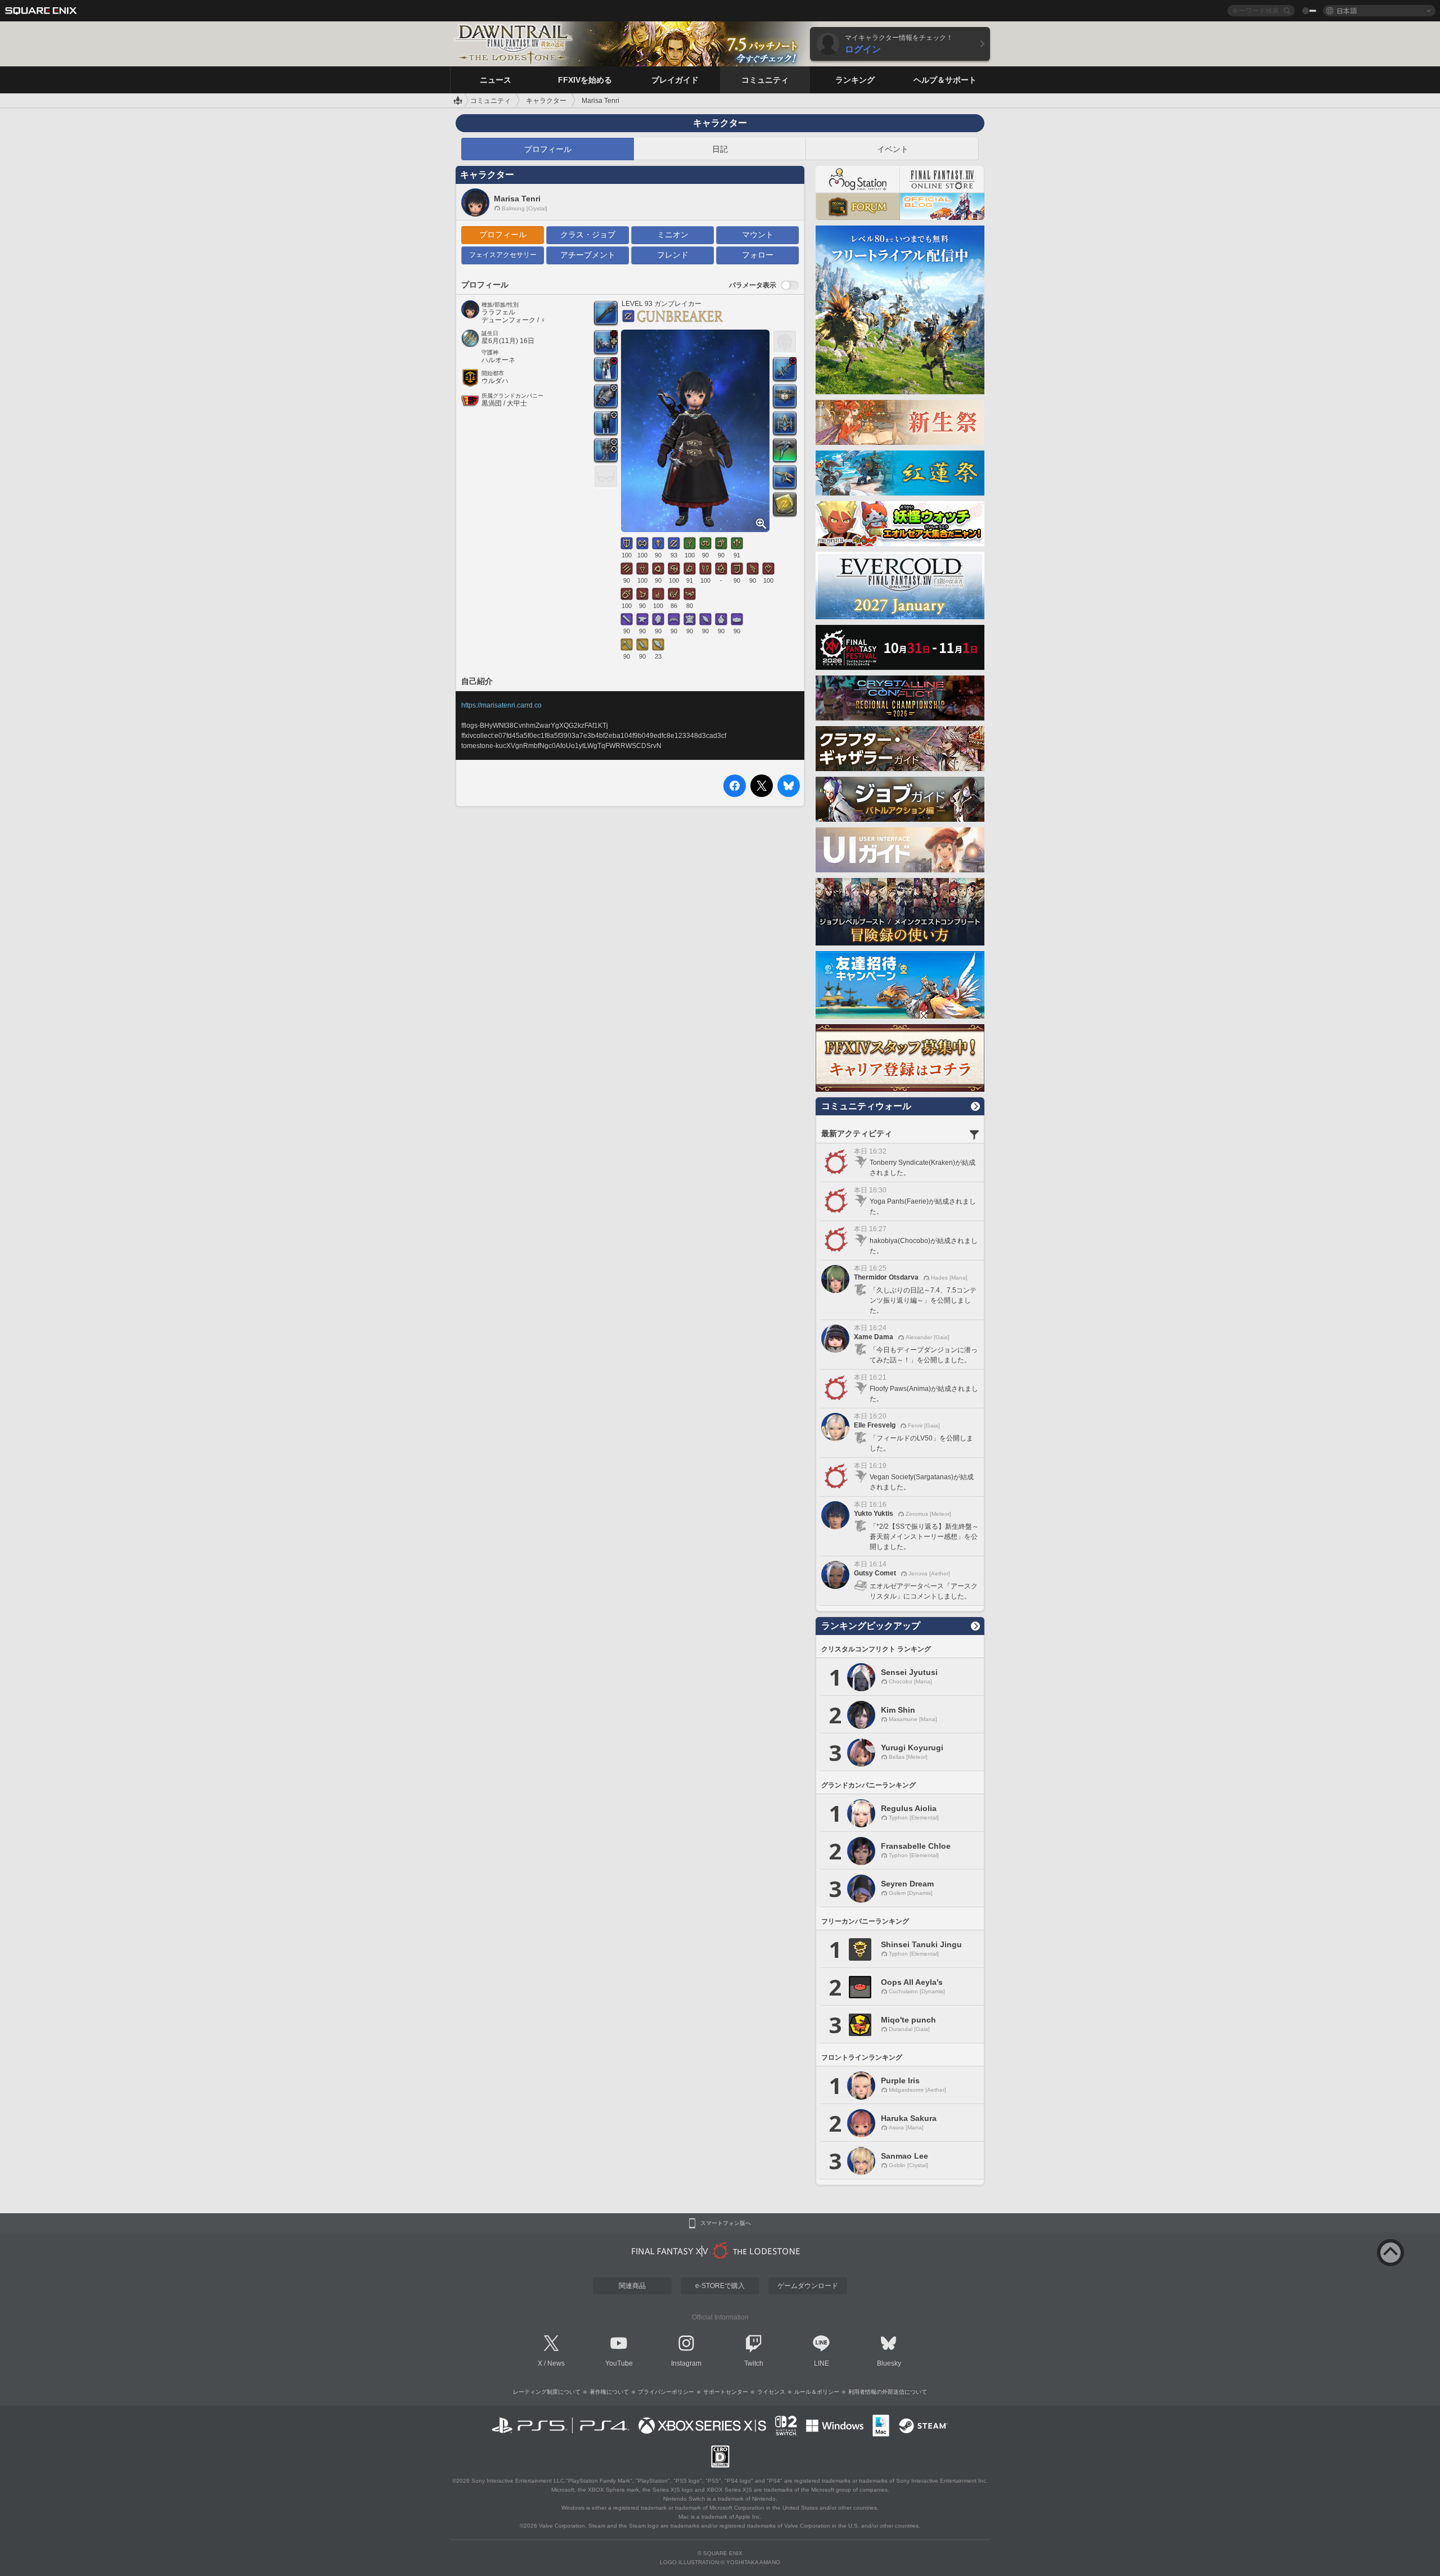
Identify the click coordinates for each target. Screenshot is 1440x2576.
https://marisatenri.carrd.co (501, 705)
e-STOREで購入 (720, 2286)
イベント (893, 149)
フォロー (758, 255)
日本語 (1347, 10)
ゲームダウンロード (808, 2286)
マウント (758, 235)
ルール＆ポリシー (817, 2392)
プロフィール (548, 149)
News (556, 2363)
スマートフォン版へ (726, 2223)
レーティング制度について (547, 2392)
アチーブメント (588, 255)
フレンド (673, 255)
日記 (720, 149)
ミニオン (673, 235)
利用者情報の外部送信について (888, 2392)
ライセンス (771, 2392)
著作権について (609, 2392)
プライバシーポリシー (666, 2392)
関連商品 (632, 2286)
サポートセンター (726, 2392)
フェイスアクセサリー (503, 255)
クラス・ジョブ (588, 235)
